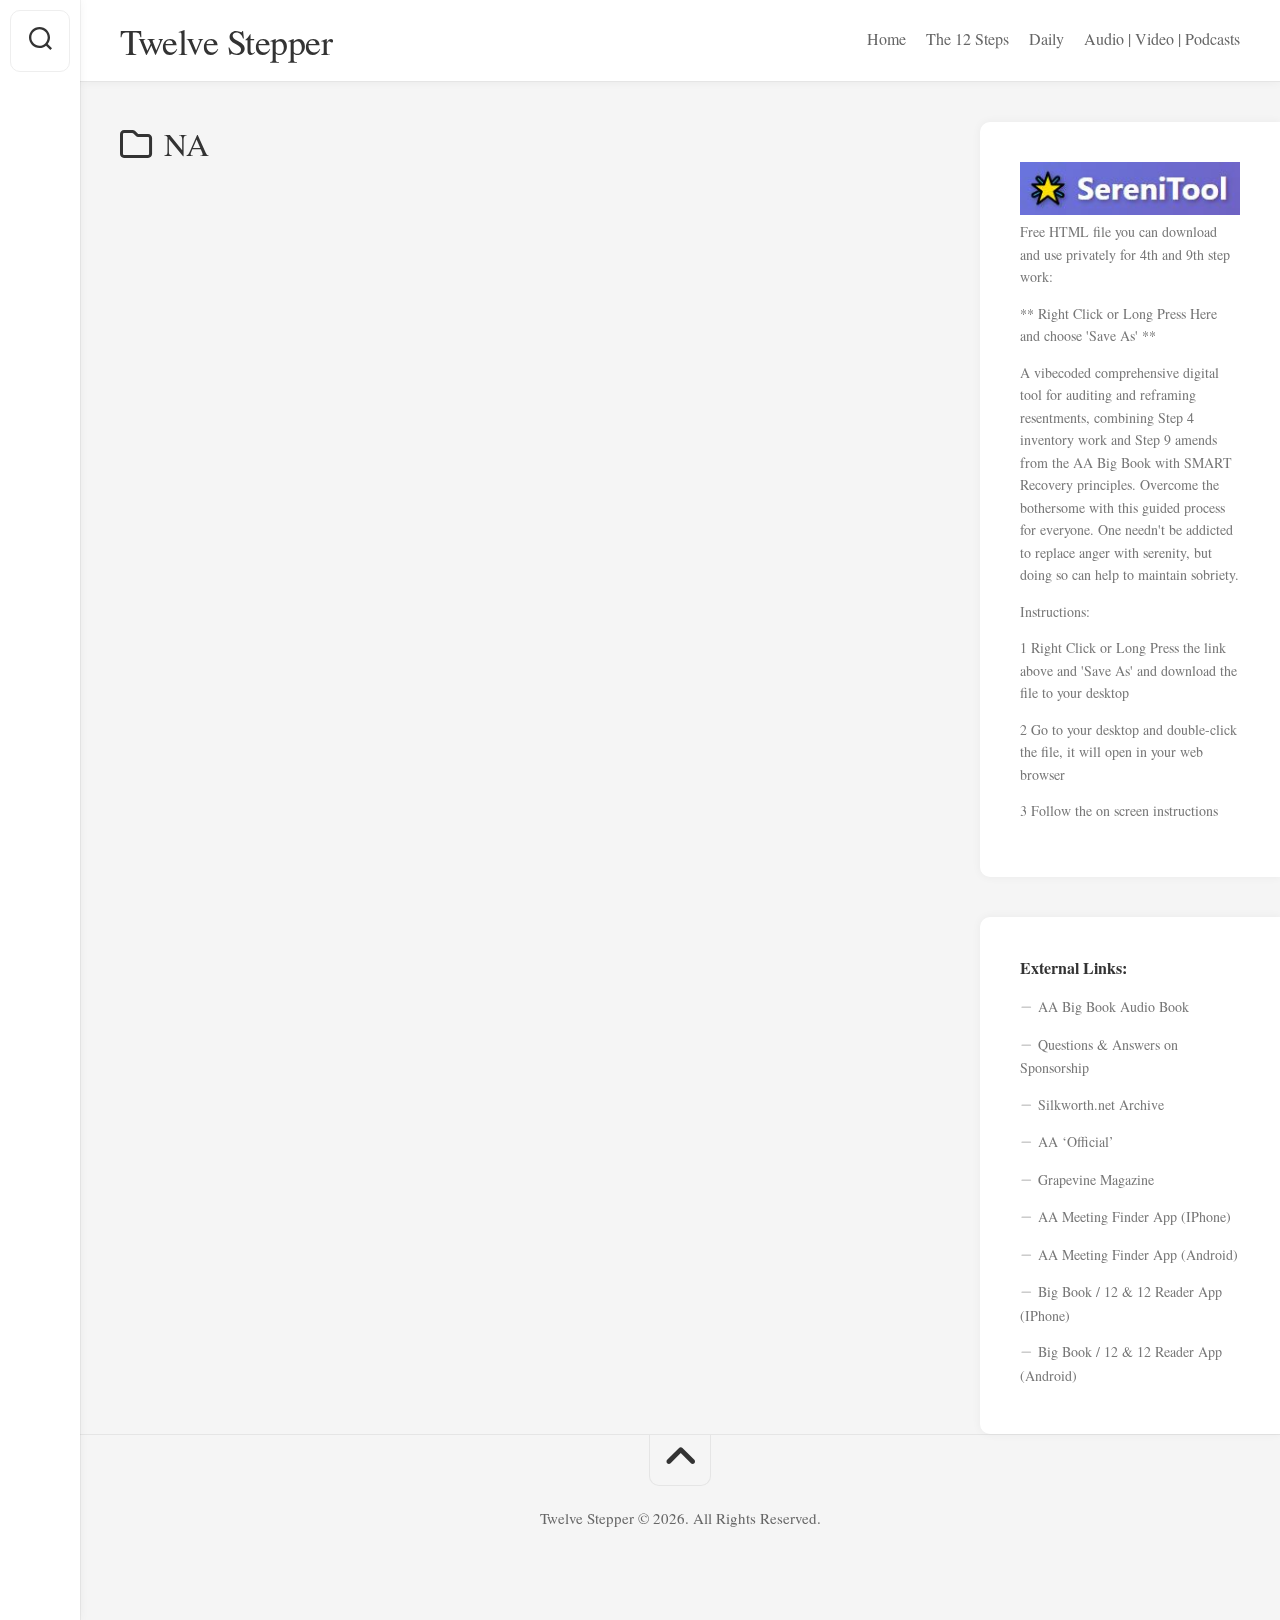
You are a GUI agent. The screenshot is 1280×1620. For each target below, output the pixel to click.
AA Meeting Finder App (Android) (1138, 1254)
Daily (1046, 39)
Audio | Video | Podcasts (1162, 39)
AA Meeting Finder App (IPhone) (1134, 1216)
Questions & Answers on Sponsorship (1099, 1056)
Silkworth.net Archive (1101, 1104)
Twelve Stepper (226, 41)
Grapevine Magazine (1096, 1179)
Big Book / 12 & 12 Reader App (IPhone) (1121, 1303)
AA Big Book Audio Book (1113, 1006)
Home (886, 39)
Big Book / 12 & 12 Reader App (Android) (1121, 1363)
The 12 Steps (967, 39)
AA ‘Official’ (1076, 1141)
